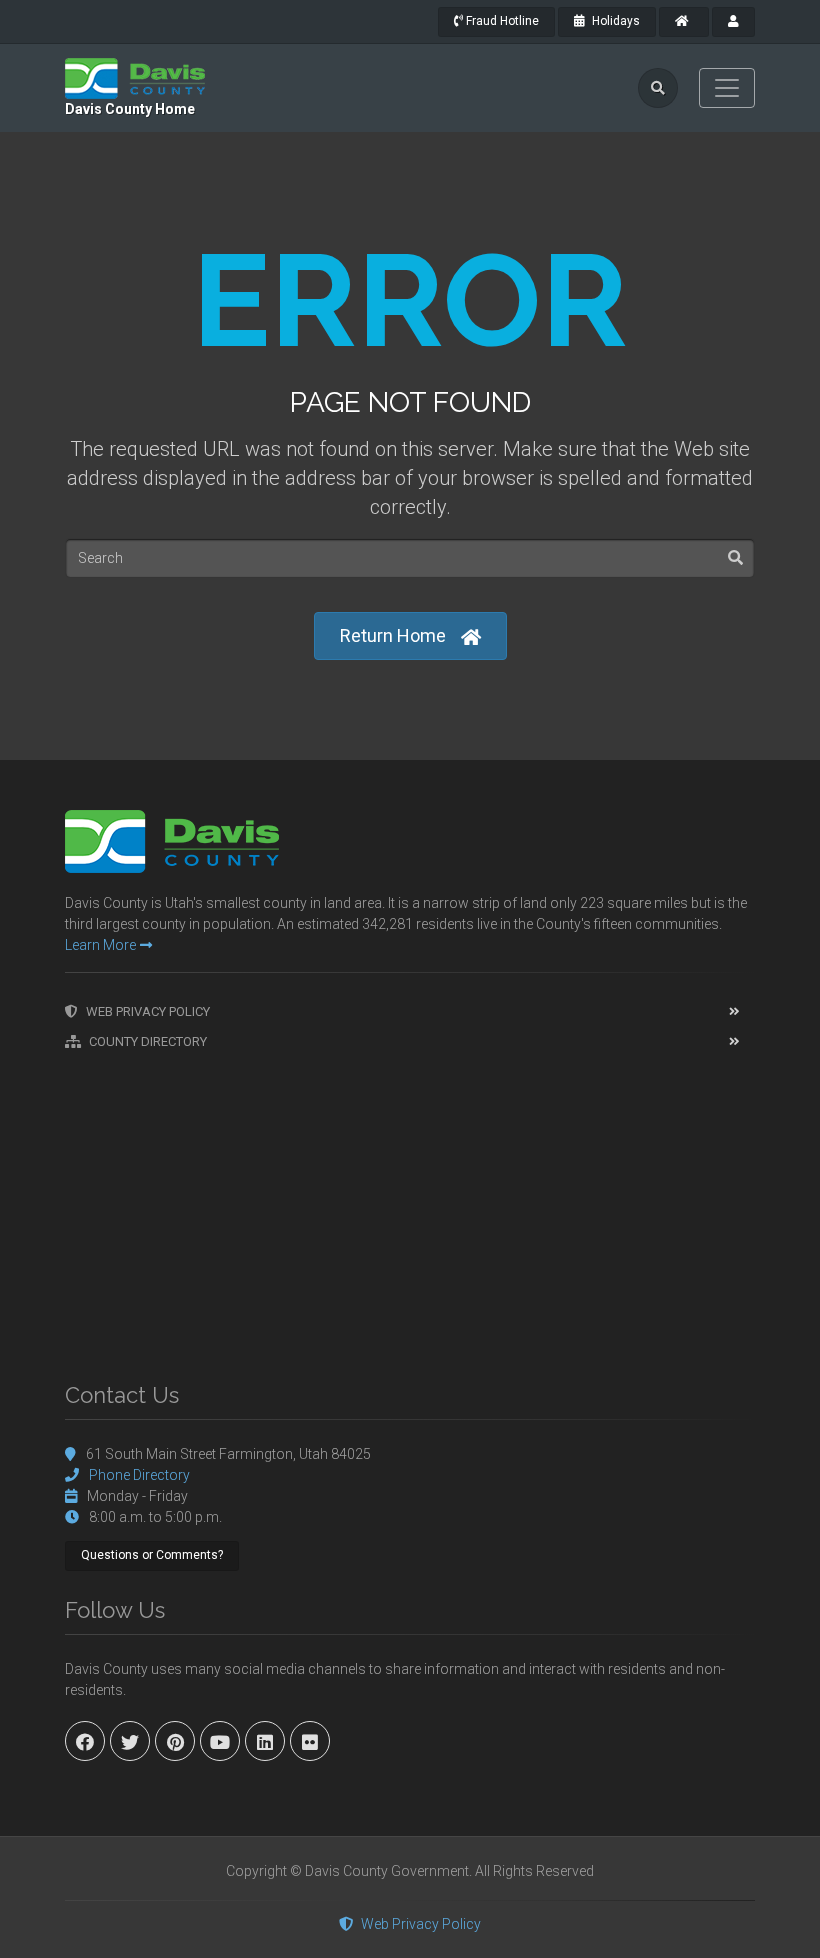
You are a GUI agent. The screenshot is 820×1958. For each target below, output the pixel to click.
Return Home (393, 635)
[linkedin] (265, 1741)
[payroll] (733, 22)
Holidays (614, 21)
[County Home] (684, 22)
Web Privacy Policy (148, 1011)
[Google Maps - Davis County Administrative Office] (410, 1206)
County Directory (148, 1041)
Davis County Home (130, 109)
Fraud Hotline (501, 21)
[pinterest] (175, 1741)
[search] (658, 88)
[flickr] (310, 1741)
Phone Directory (139, 1475)
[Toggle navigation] (727, 88)
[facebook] (85, 1741)
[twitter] (130, 1741)
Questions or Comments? (152, 1555)
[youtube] (220, 1741)
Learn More (100, 945)
